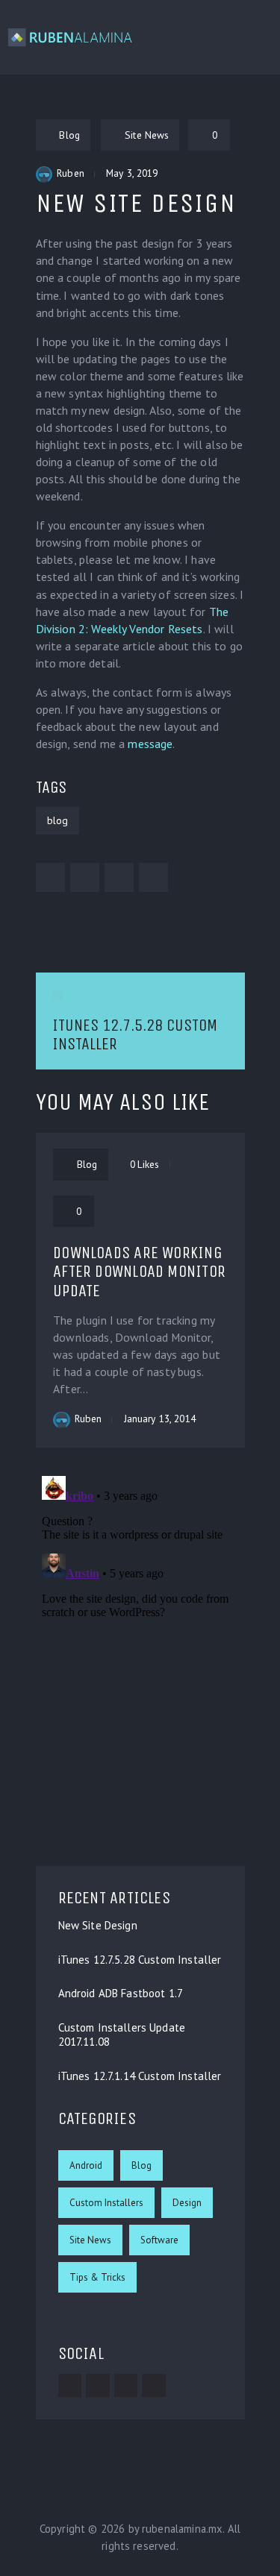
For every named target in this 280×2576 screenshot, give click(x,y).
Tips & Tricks (97, 2277)
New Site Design (98, 1926)
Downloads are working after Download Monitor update (139, 1272)
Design (187, 2203)
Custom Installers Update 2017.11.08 (122, 2035)
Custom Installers (106, 2203)
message (150, 744)
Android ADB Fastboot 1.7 (121, 1994)
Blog (141, 2165)
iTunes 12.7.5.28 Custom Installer (140, 1960)
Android (86, 2165)
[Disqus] (140, 1656)
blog (57, 820)
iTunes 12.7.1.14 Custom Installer (140, 2076)
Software (159, 2240)
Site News (90, 2240)
